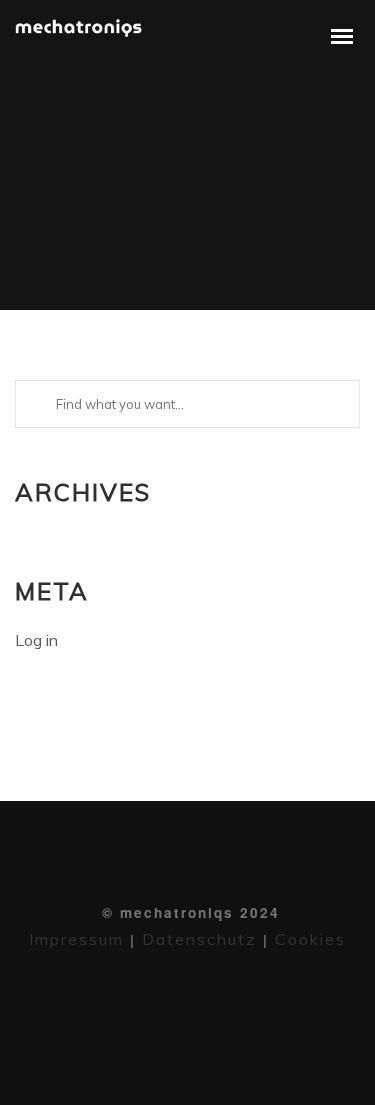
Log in (36, 640)
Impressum (76, 939)
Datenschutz (199, 939)
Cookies (307, 939)
